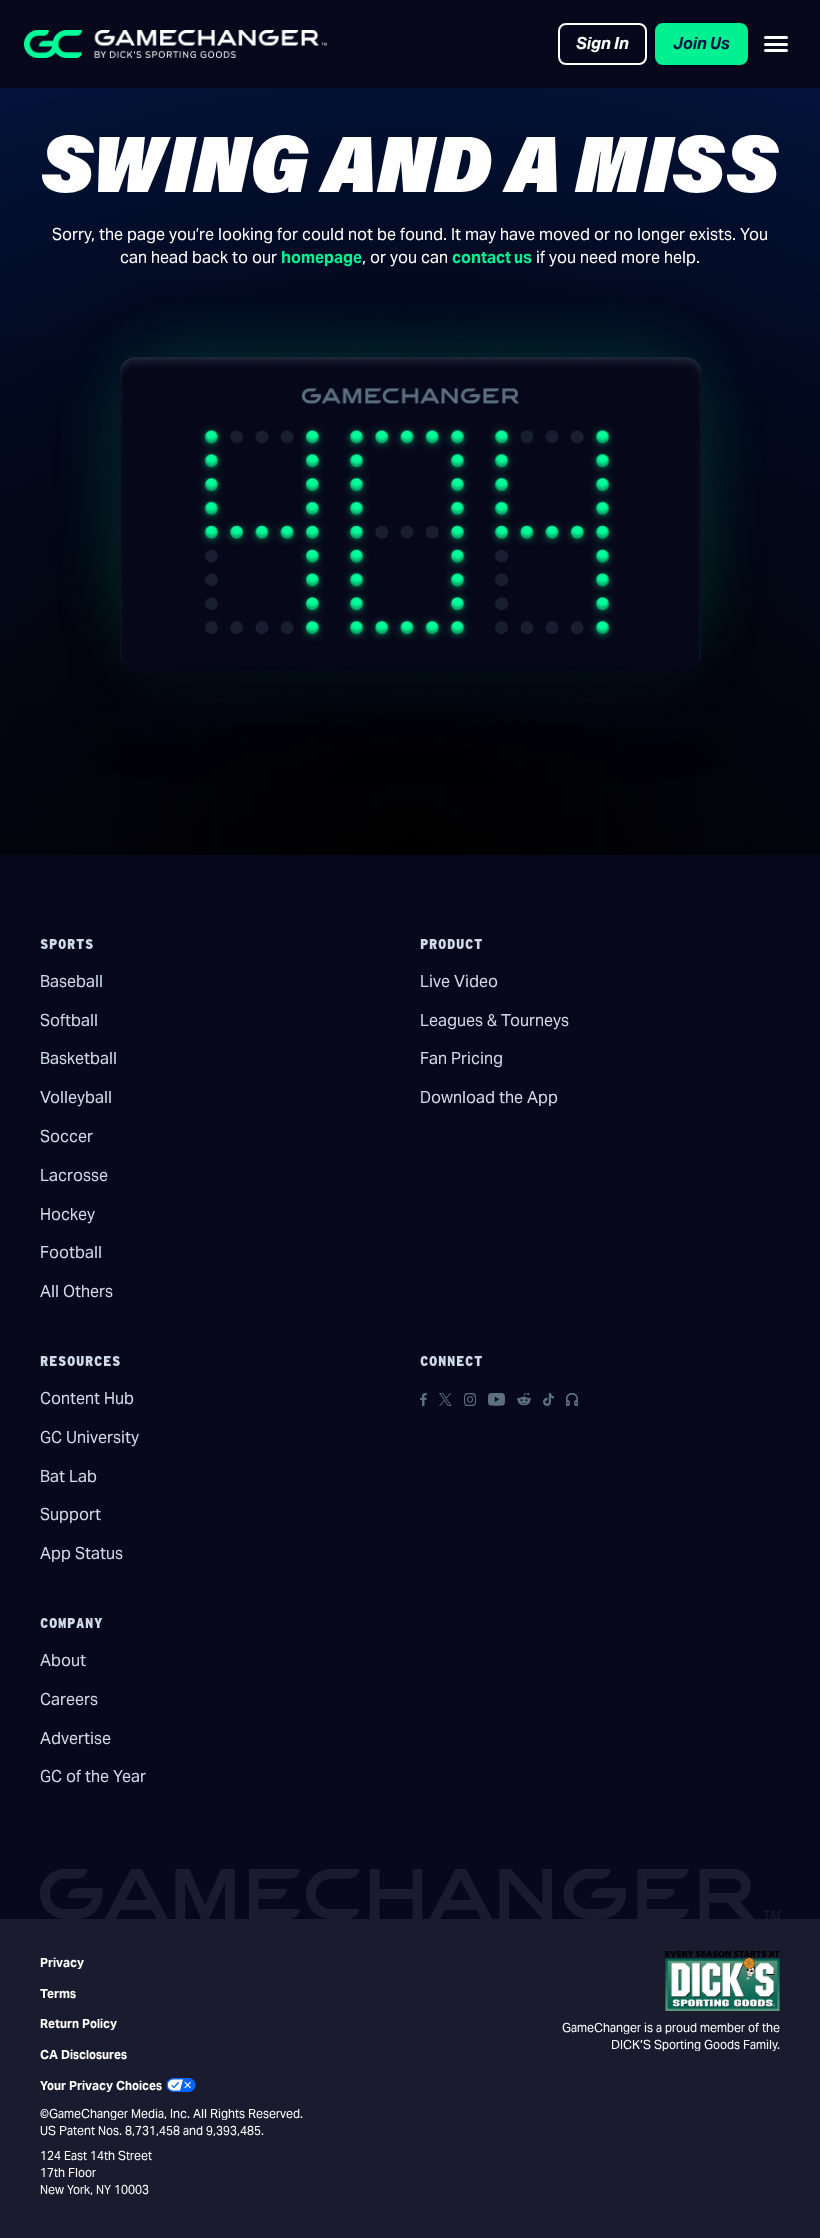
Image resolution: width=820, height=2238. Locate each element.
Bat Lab (68, 1476)
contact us (492, 257)
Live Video (459, 981)
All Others (76, 1291)
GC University (89, 1437)
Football (71, 1252)
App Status (81, 1553)
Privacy (62, 1962)
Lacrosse (74, 1175)
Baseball (71, 981)
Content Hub (87, 1398)
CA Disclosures (83, 2054)
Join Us (701, 43)
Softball (69, 1020)
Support (70, 1514)
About (63, 1660)
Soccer (66, 1136)
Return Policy (78, 2023)
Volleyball (76, 1097)
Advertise (75, 1738)
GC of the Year (93, 1776)
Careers (69, 1699)
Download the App (489, 1097)
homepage (321, 257)
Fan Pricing (461, 1058)
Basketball (78, 1058)
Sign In (602, 43)
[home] (175, 44)
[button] (776, 44)
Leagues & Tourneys (494, 1020)
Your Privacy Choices (101, 2085)
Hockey (67, 1214)
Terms (58, 1993)
